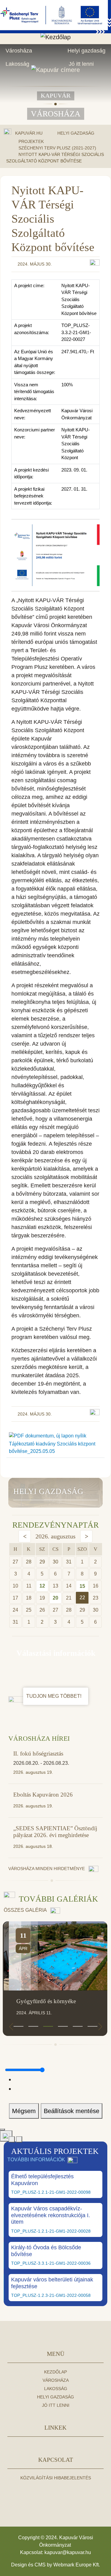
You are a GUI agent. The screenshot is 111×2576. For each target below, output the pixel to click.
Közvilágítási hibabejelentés (56, 2478)
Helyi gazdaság (86, 51)
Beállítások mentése (72, 2111)
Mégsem (24, 2111)
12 (42, 1586)
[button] (18, 2026)
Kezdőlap (55, 2372)
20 (55, 1598)
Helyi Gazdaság (76, 133)
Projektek (31, 141)
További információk (36, 2160)
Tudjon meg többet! (54, 1696)
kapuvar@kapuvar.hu (68, 2552)
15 (82, 1586)
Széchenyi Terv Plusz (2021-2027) (57, 148)
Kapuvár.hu (29, 133)
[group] (55, 1979)
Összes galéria (26, 1910)
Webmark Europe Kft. (77, 2565)
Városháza (19, 51)
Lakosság (17, 64)
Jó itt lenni (81, 64)
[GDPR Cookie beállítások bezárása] (2, 2129)
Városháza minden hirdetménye (47, 1869)
